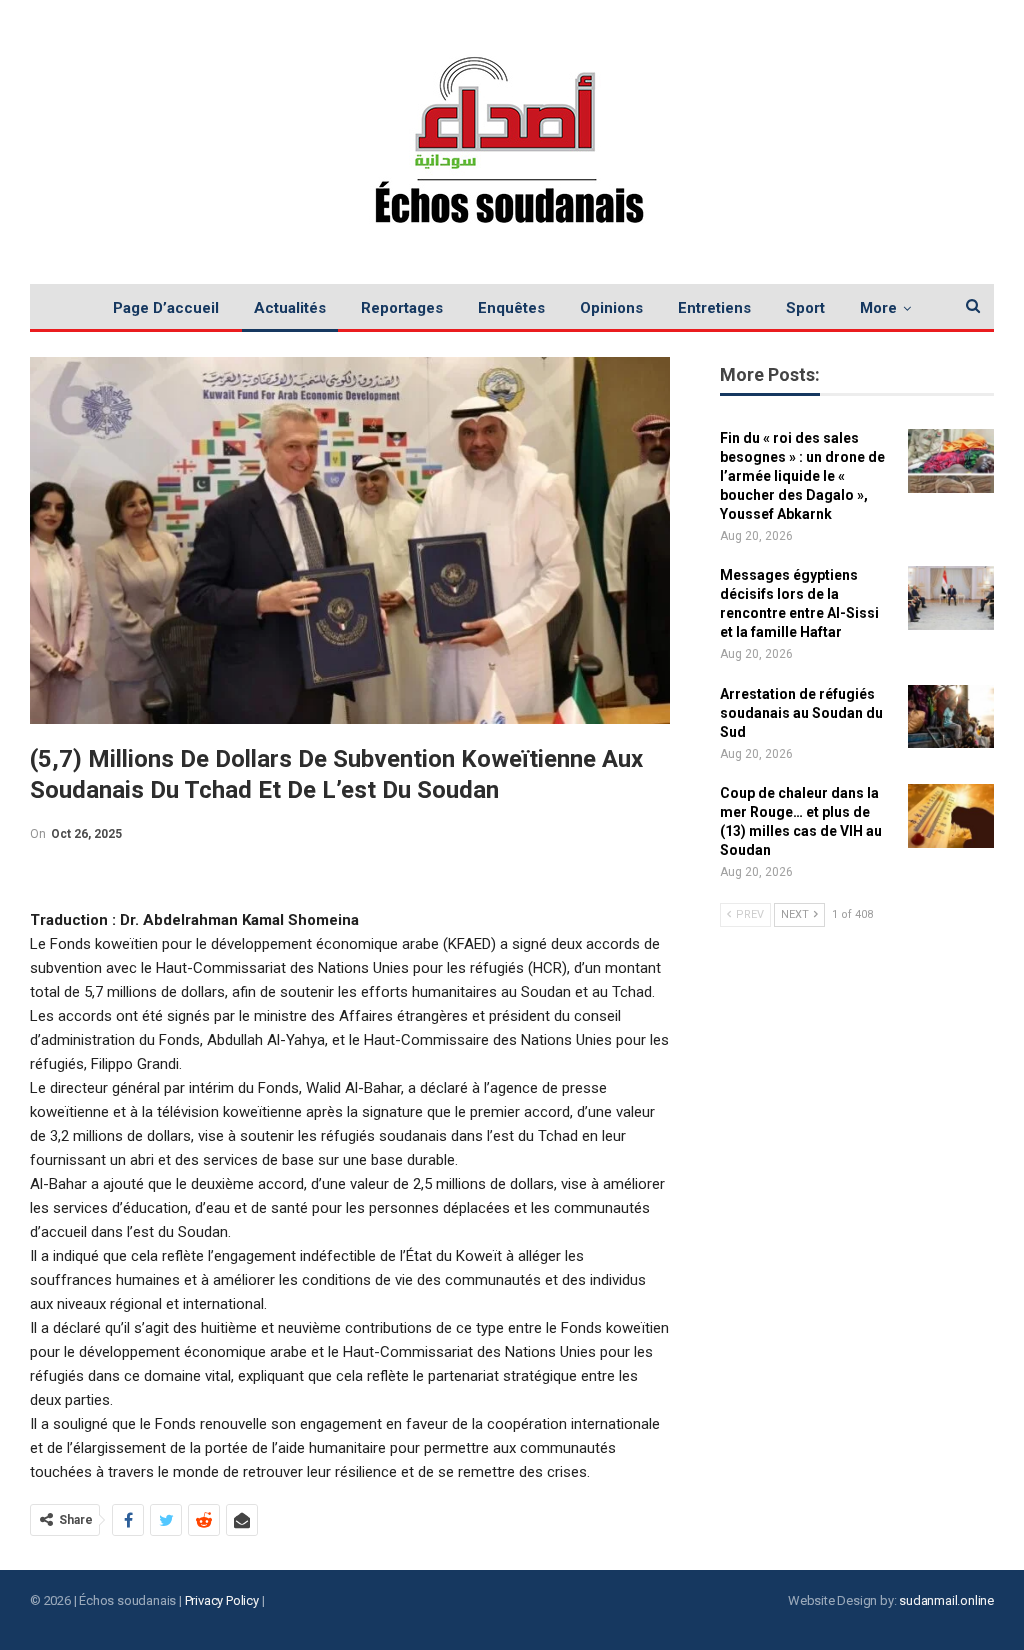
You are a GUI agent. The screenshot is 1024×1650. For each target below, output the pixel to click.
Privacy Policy (222, 1600)
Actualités (290, 308)
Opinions (611, 308)
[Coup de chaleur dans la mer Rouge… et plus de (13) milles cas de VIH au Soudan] (951, 816)
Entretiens (714, 308)
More (878, 308)
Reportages (402, 308)
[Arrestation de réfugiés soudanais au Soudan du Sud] (951, 717)
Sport (805, 308)
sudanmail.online (946, 1600)
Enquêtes (511, 308)
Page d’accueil (166, 308)
